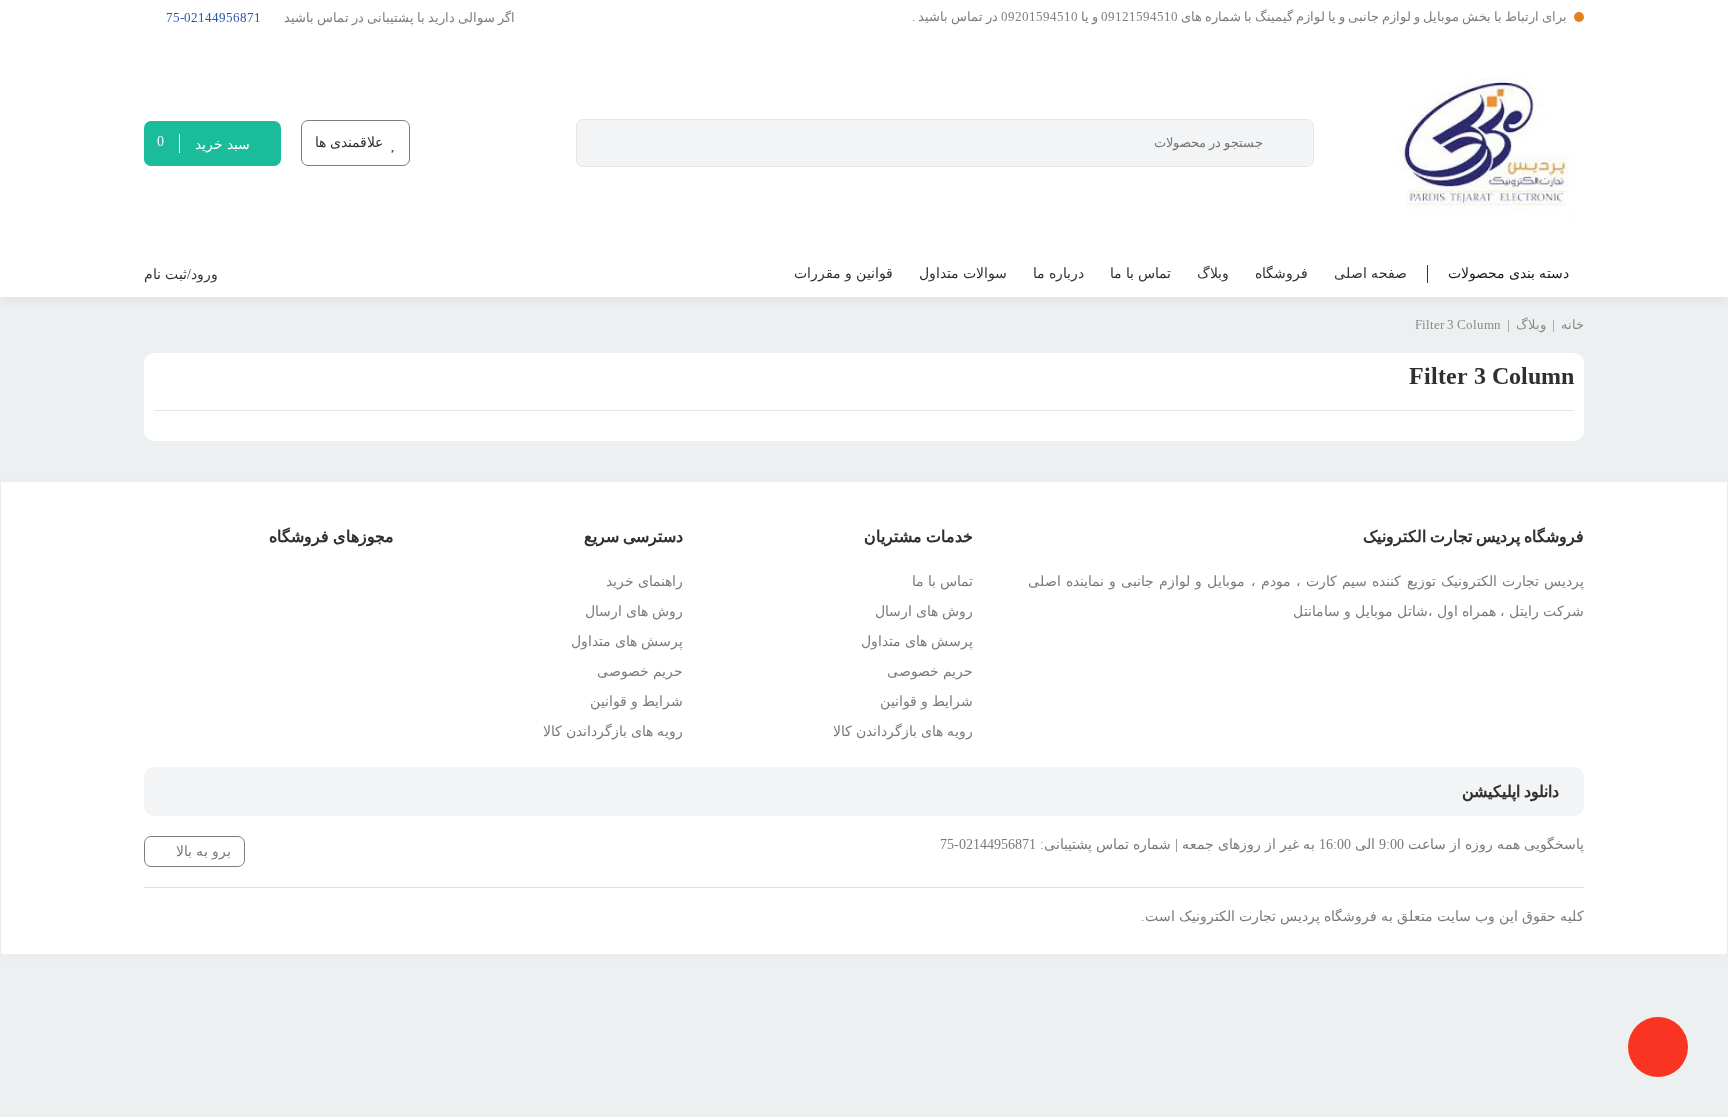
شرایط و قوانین (926, 701)
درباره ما (1058, 273)
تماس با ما (1140, 273)
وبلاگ (1213, 273)
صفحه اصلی (1370, 273)
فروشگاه (1281, 273)
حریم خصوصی (930, 671)
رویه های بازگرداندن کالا (903, 731)
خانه (1572, 324)
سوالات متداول (963, 273)
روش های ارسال (924, 611)
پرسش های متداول (917, 641)
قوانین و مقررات (843, 273)
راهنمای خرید (644, 581)
